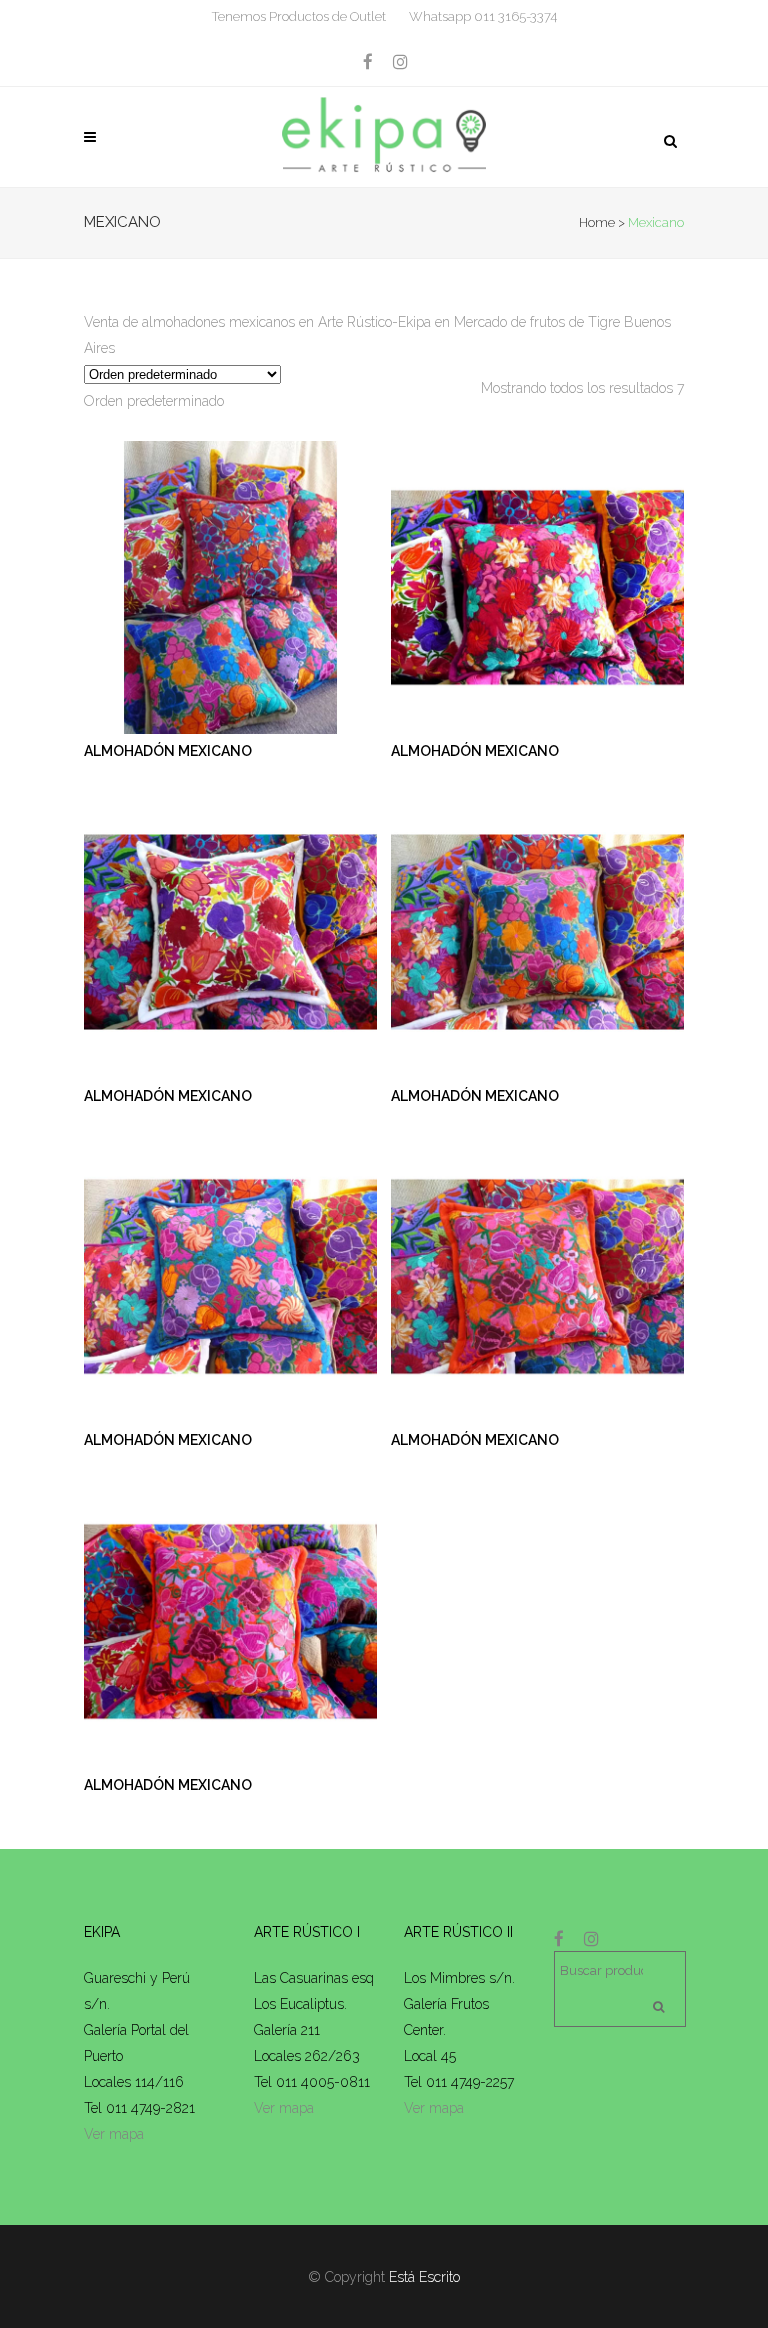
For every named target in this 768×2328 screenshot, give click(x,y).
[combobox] (154, 401)
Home (597, 222)
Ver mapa (114, 2134)
